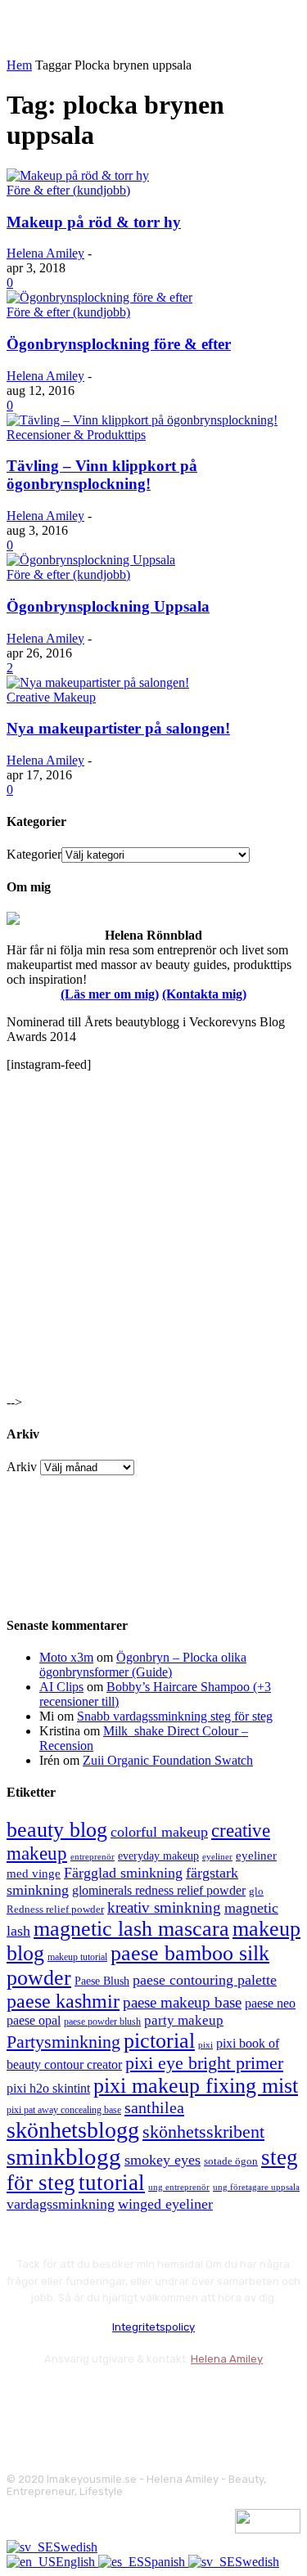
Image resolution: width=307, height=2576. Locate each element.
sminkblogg (64, 2156)
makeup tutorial (77, 1957)
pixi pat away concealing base (64, 2110)
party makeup (184, 2020)
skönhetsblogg (73, 2130)
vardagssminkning (61, 2204)
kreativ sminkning (164, 1907)
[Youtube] (197, 2400)
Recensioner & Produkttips (76, 435)
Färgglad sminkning (123, 1873)
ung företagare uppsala (256, 2187)
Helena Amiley (45, 253)
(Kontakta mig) (204, 994)
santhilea (154, 2107)
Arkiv (22, 1467)
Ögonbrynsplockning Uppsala (108, 606)
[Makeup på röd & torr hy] (78, 175)
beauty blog (57, 1830)
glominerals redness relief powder (159, 1890)
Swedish (75, 2547)
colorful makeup (159, 1832)
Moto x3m (66, 1657)
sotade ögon (231, 2161)
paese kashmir (63, 2001)
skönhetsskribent (203, 2132)
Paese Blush (102, 1981)
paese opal (34, 2020)
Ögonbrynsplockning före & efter (119, 344)
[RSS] (153, 2400)
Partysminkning (63, 2042)
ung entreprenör (179, 2187)
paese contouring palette (205, 1980)
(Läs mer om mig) (110, 994)
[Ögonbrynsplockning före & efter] (99, 297)
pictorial (159, 2041)
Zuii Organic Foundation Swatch (168, 1760)
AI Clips (61, 1687)
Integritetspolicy (153, 2327)
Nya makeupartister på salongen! (118, 728)
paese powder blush (102, 2022)
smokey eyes (163, 2160)
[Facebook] (23, 2400)
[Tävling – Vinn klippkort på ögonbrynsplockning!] (142, 420)
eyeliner (217, 1856)
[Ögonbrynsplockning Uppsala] (91, 560)
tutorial (112, 2183)
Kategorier (34, 854)
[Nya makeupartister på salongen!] (98, 682)
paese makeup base (182, 2002)
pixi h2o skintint (48, 2088)
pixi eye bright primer (204, 2063)
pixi (205, 2044)
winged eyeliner (165, 2204)
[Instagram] (66, 2400)
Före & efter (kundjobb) (68, 190)
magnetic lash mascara (131, 1929)
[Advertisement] (153, 1239)
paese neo (270, 2003)
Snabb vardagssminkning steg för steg (175, 1716)
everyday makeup (158, 1856)
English (77, 2562)
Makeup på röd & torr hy (94, 222)
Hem (19, 65)
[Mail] (109, 2400)
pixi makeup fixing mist (196, 2086)
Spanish (166, 2562)
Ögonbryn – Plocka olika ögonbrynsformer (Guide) (143, 1665)
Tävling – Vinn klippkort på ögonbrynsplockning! (102, 475)
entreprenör (93, 1857)
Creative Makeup (51, 697)
